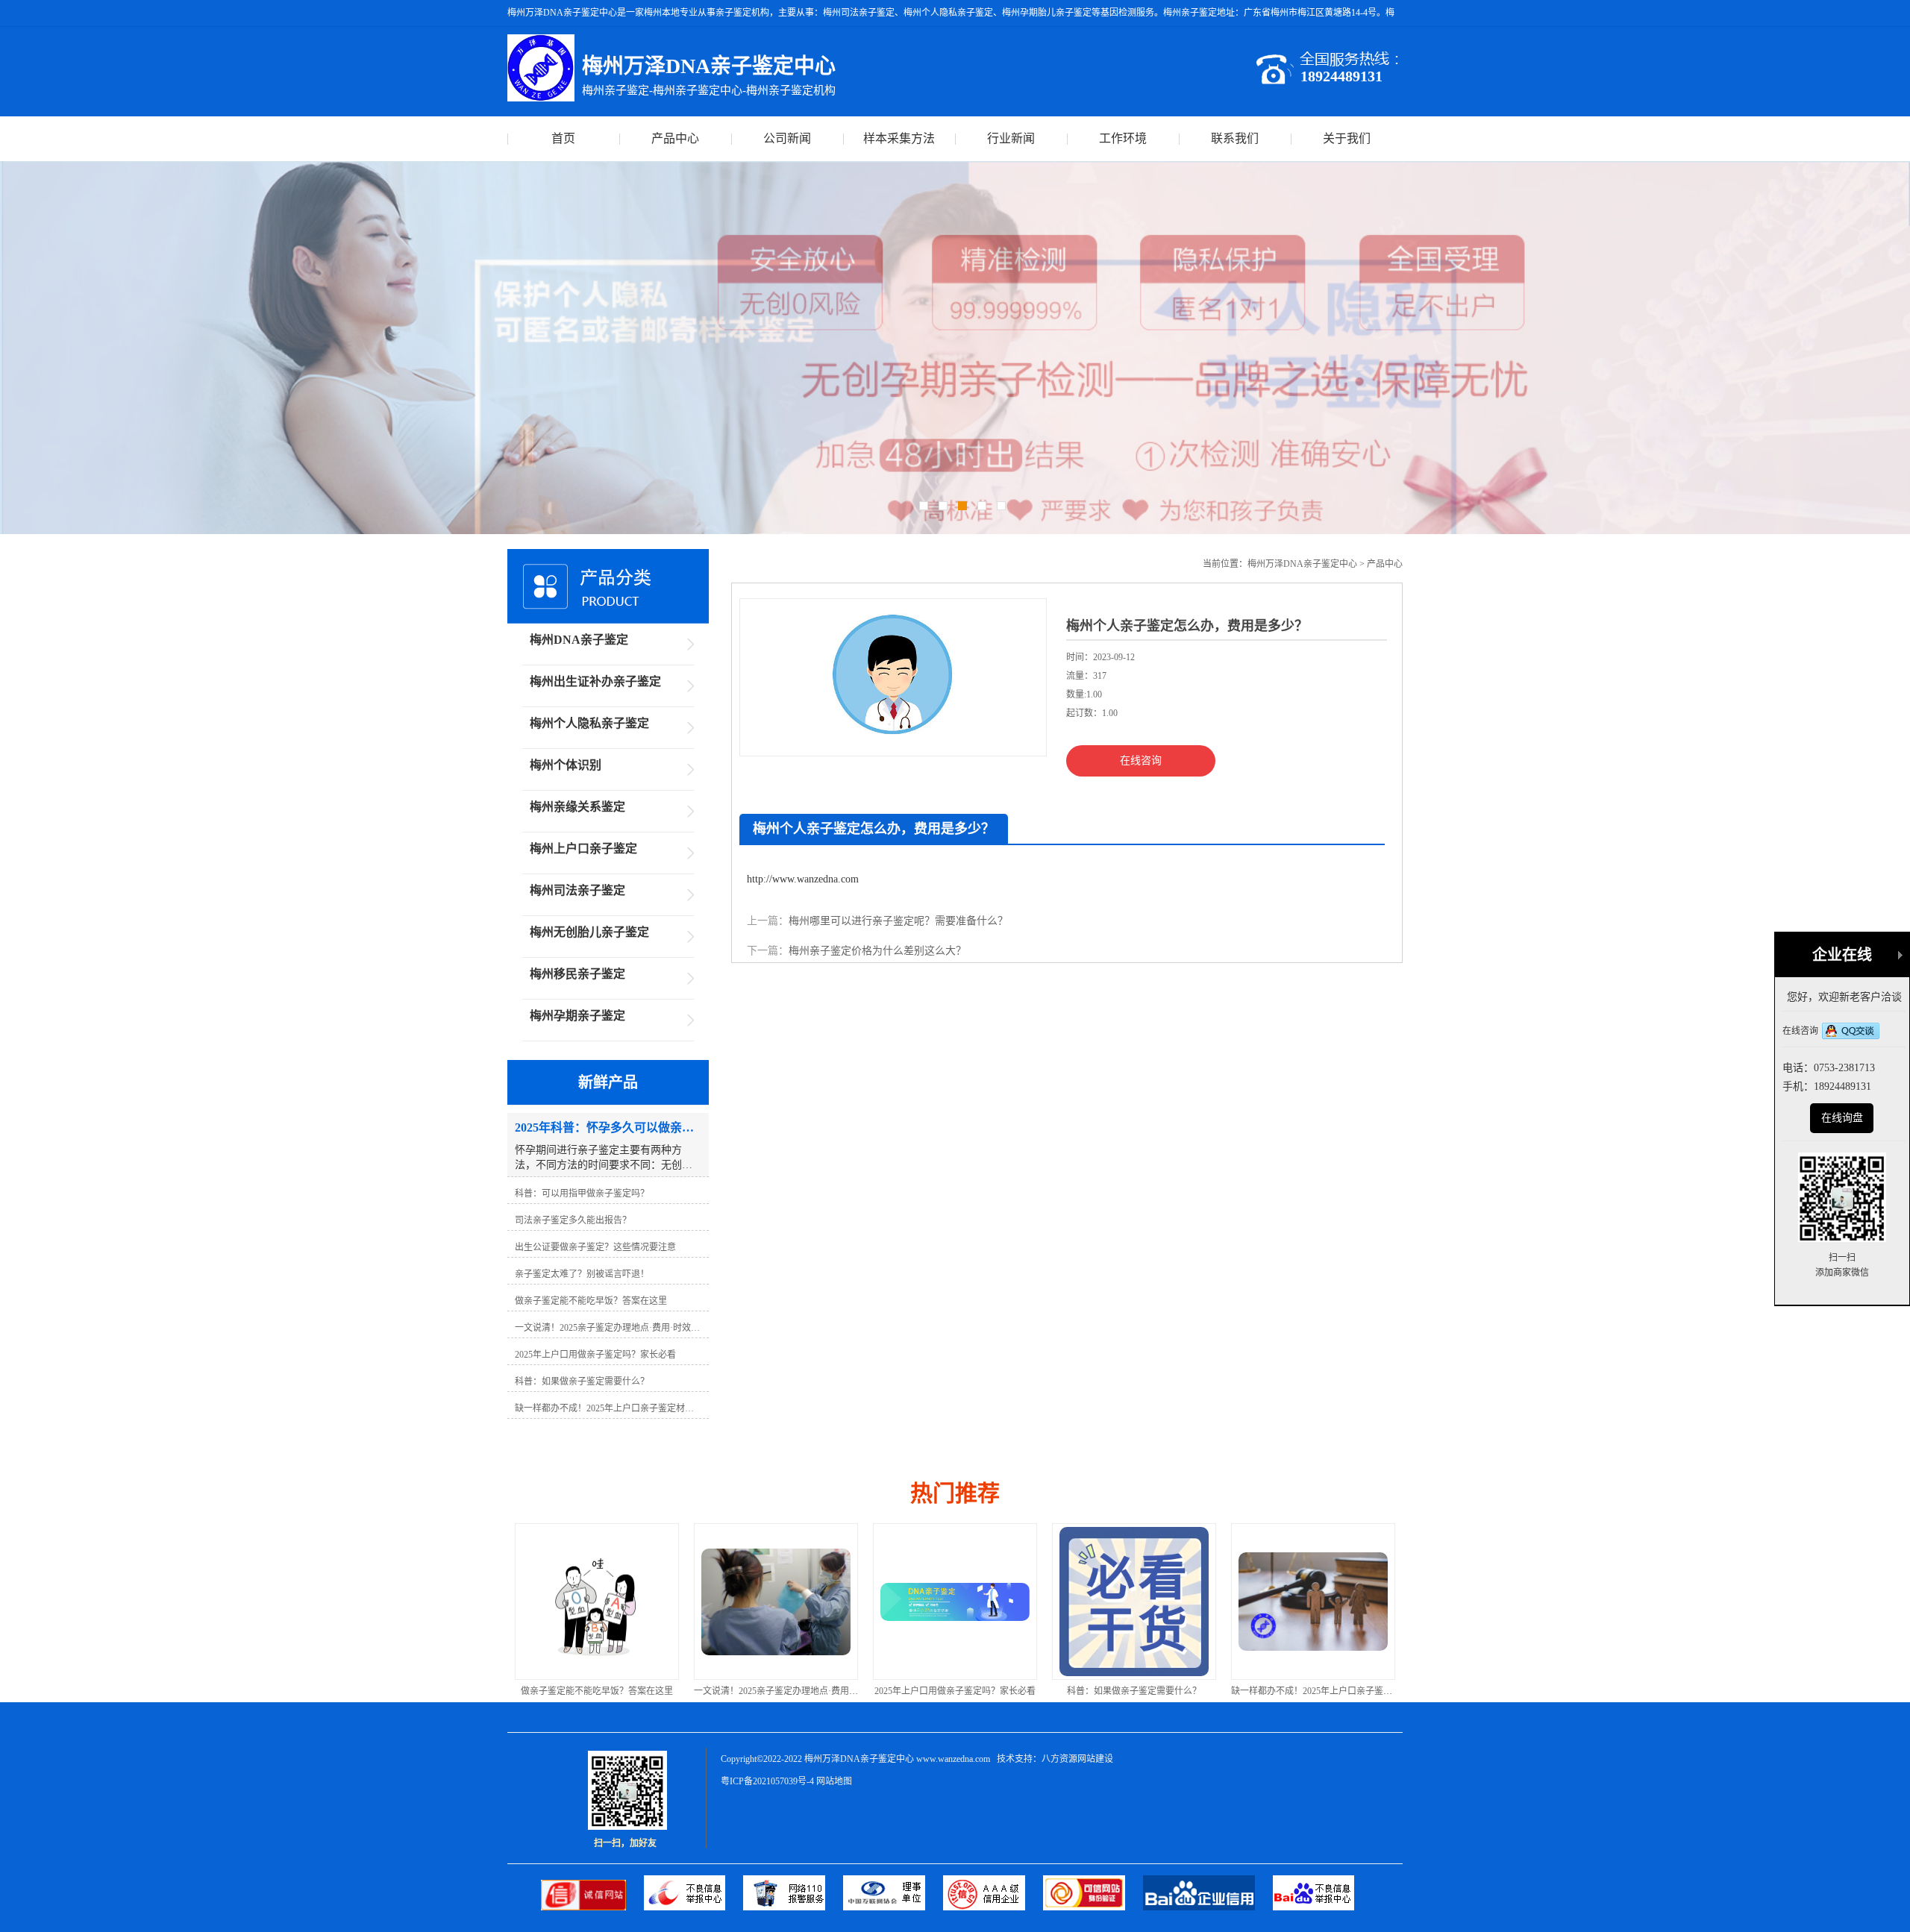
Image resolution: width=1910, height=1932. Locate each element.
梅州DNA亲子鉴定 (579, 640)
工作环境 (1123, 138)
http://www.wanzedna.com (803, 879)
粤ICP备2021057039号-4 (767, 1781)
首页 (563, 138)
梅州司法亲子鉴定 (577, 890)
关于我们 (1347, 138)
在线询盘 (1842, 1118)
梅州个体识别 (566, 765)
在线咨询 (1141, 760)
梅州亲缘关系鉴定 (577, 807)
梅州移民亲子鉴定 (577, 974)
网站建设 (1095, 1759)
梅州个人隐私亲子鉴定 (589, 723)
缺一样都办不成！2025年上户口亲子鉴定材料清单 (1186, 1691)
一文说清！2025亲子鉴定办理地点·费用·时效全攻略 (651, 1691)
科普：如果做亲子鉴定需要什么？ (990, 1691)
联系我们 (1235, 138)
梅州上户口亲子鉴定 (583, 849)
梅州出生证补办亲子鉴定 (595, 681)
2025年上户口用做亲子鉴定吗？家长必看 (811, 1691)
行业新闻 (1011, 138)
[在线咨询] (1851, 1032)
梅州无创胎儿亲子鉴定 (589, 932)
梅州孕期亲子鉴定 (577, 1016)
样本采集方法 (899, 138)
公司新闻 (787, 138)
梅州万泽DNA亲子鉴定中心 (1302, 564)
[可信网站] (1093, 1907)
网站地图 (834, 1781)
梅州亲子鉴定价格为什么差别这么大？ (877, 951)
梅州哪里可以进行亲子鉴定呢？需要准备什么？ (898, 921)
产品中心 (675, 138)
